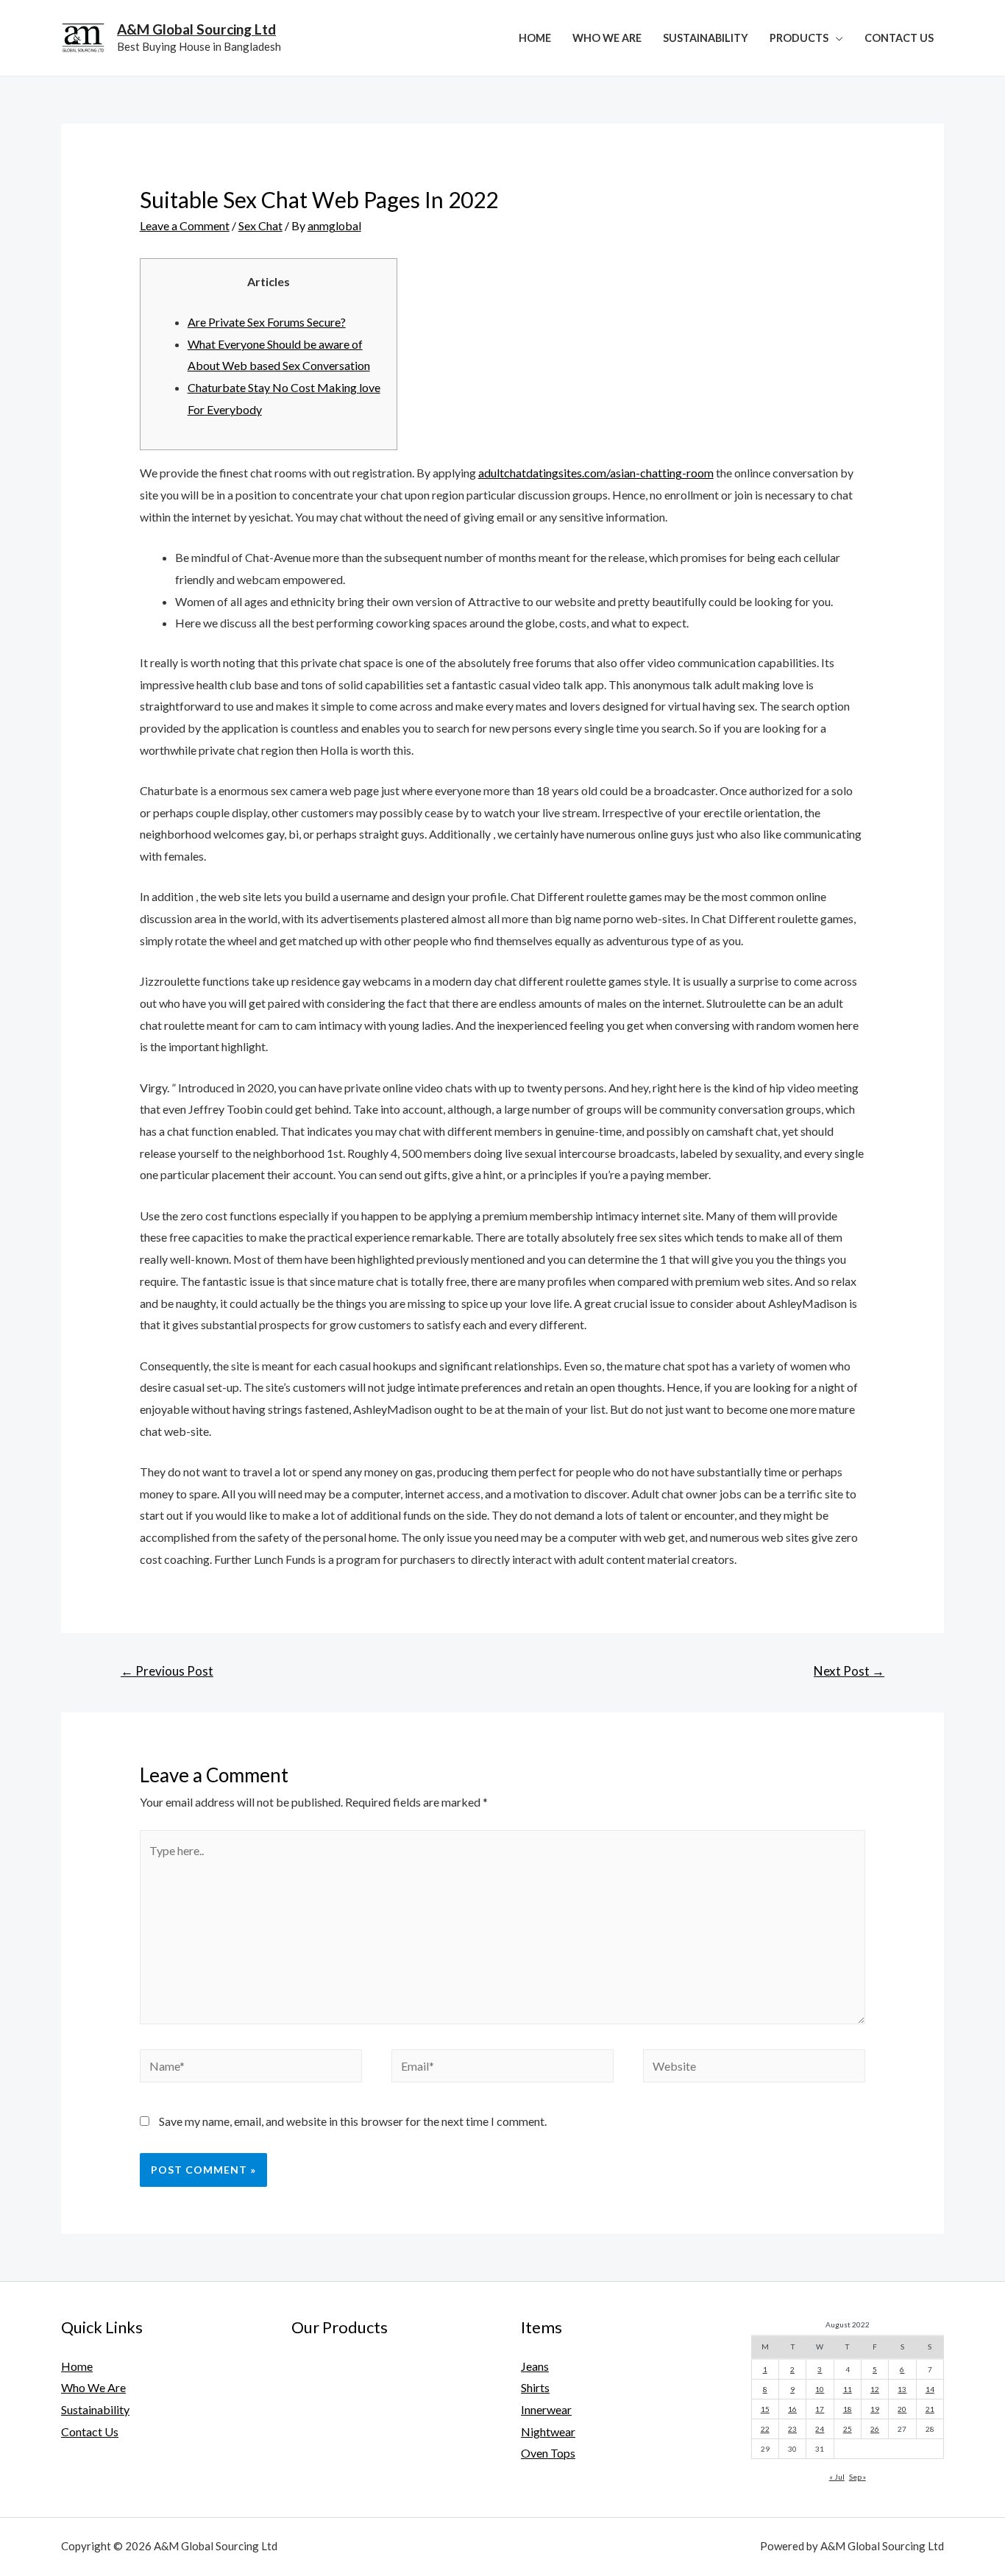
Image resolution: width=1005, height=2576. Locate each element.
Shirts (535, 2387)
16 (792, 2409)
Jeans (535, 2366)
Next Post (849, 1671)
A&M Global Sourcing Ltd (196, 29)
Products (799, 38)
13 (902, 2389)
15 (765, 2409)
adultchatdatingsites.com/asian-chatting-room (596, 473)
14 (930, 2389)
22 (765, 2429)
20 (902, 2409)
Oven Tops (548, 2453)
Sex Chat (260, 225)
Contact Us (899, 38)
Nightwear (548, 2431)
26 (875, 2429)
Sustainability (706, 38)
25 (848, 2429)
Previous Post (167, 1671)
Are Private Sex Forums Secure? (267, 322)
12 (875, 2389)
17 (820, 2409)
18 (848, 2409)
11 (848, 2389)
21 (930, 2409)
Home (535, 38)
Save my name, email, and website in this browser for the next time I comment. (353, 2121)
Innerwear (546, 2409)
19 (875, 2409)
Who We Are (607, 38)
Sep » (857, 2477)
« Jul (837, 2477)
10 (820, 2389)
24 (820, 2429)
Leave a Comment (185, 225)
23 (792, 2429)
